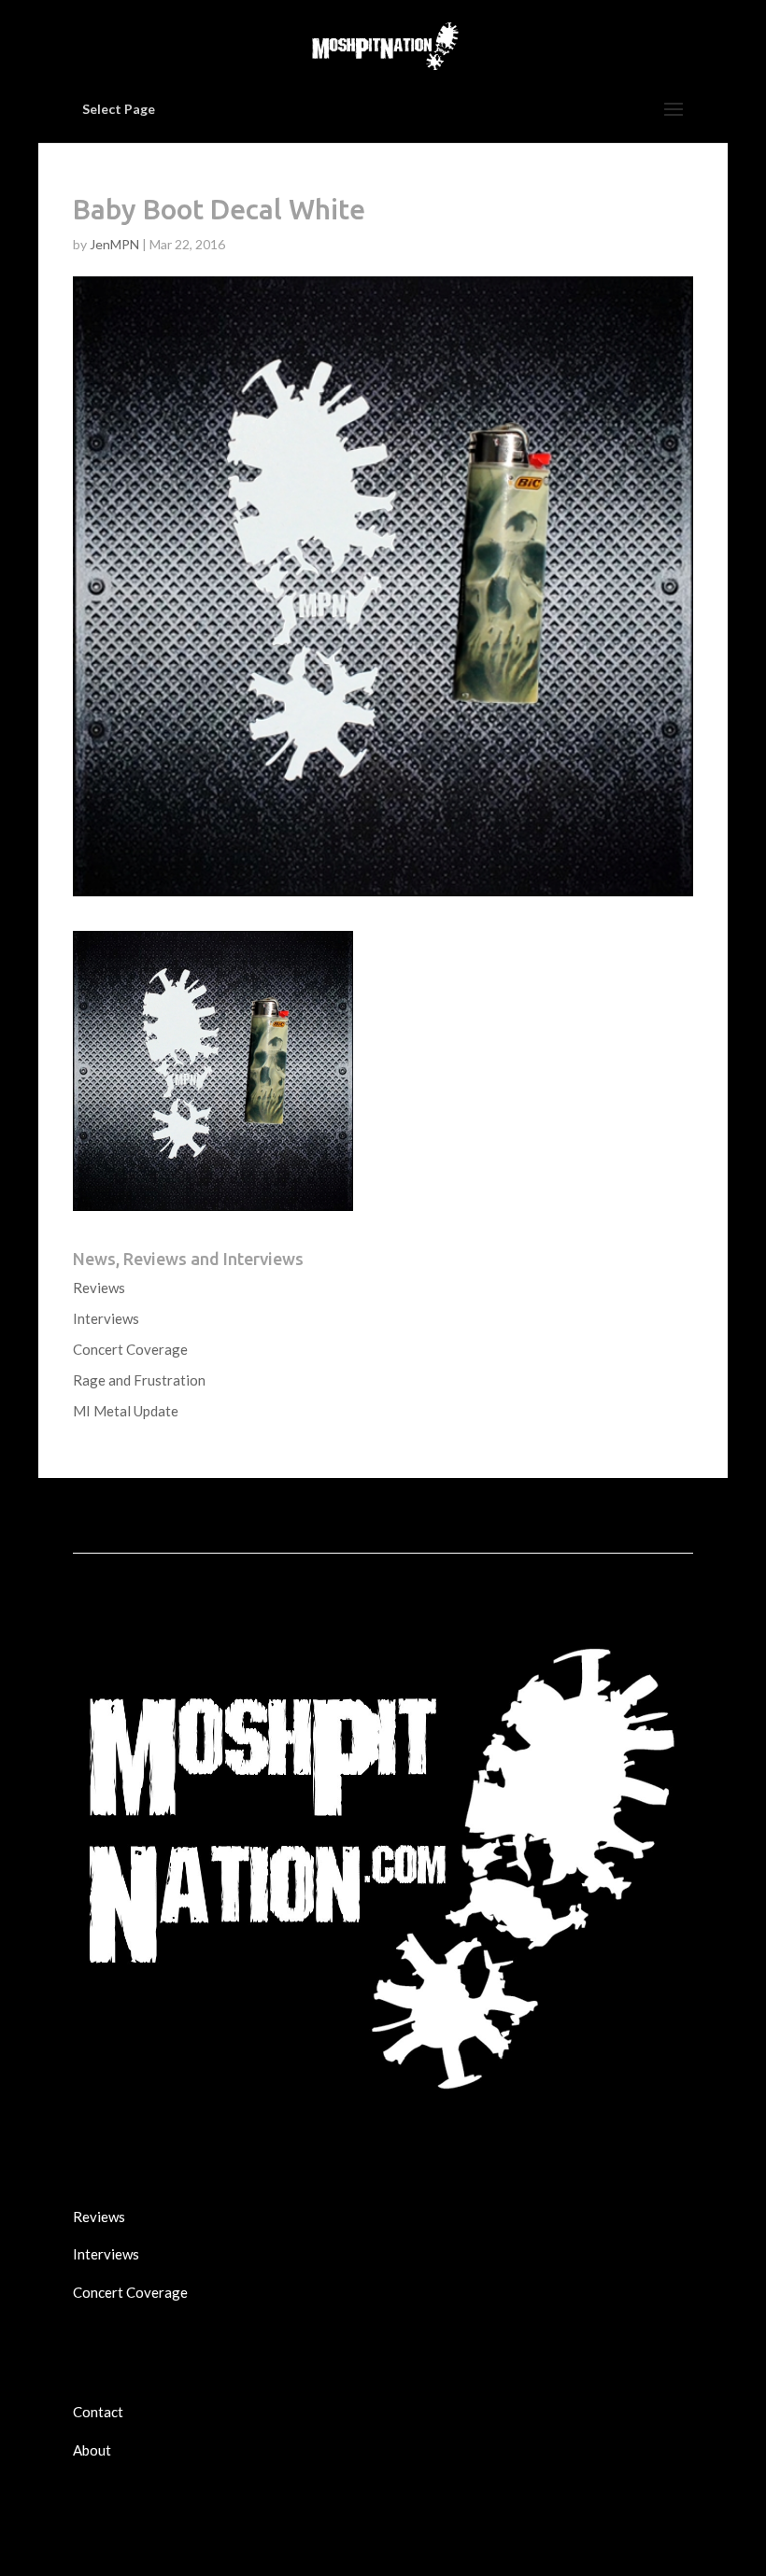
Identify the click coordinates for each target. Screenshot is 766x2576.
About (92, 2450)
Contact (98, 2412)
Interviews (106, 1318)
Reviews (99, 1288)
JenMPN (114, 244)
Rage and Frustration (139, 1380)
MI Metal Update (126, 1411)
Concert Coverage (130, 1349)
